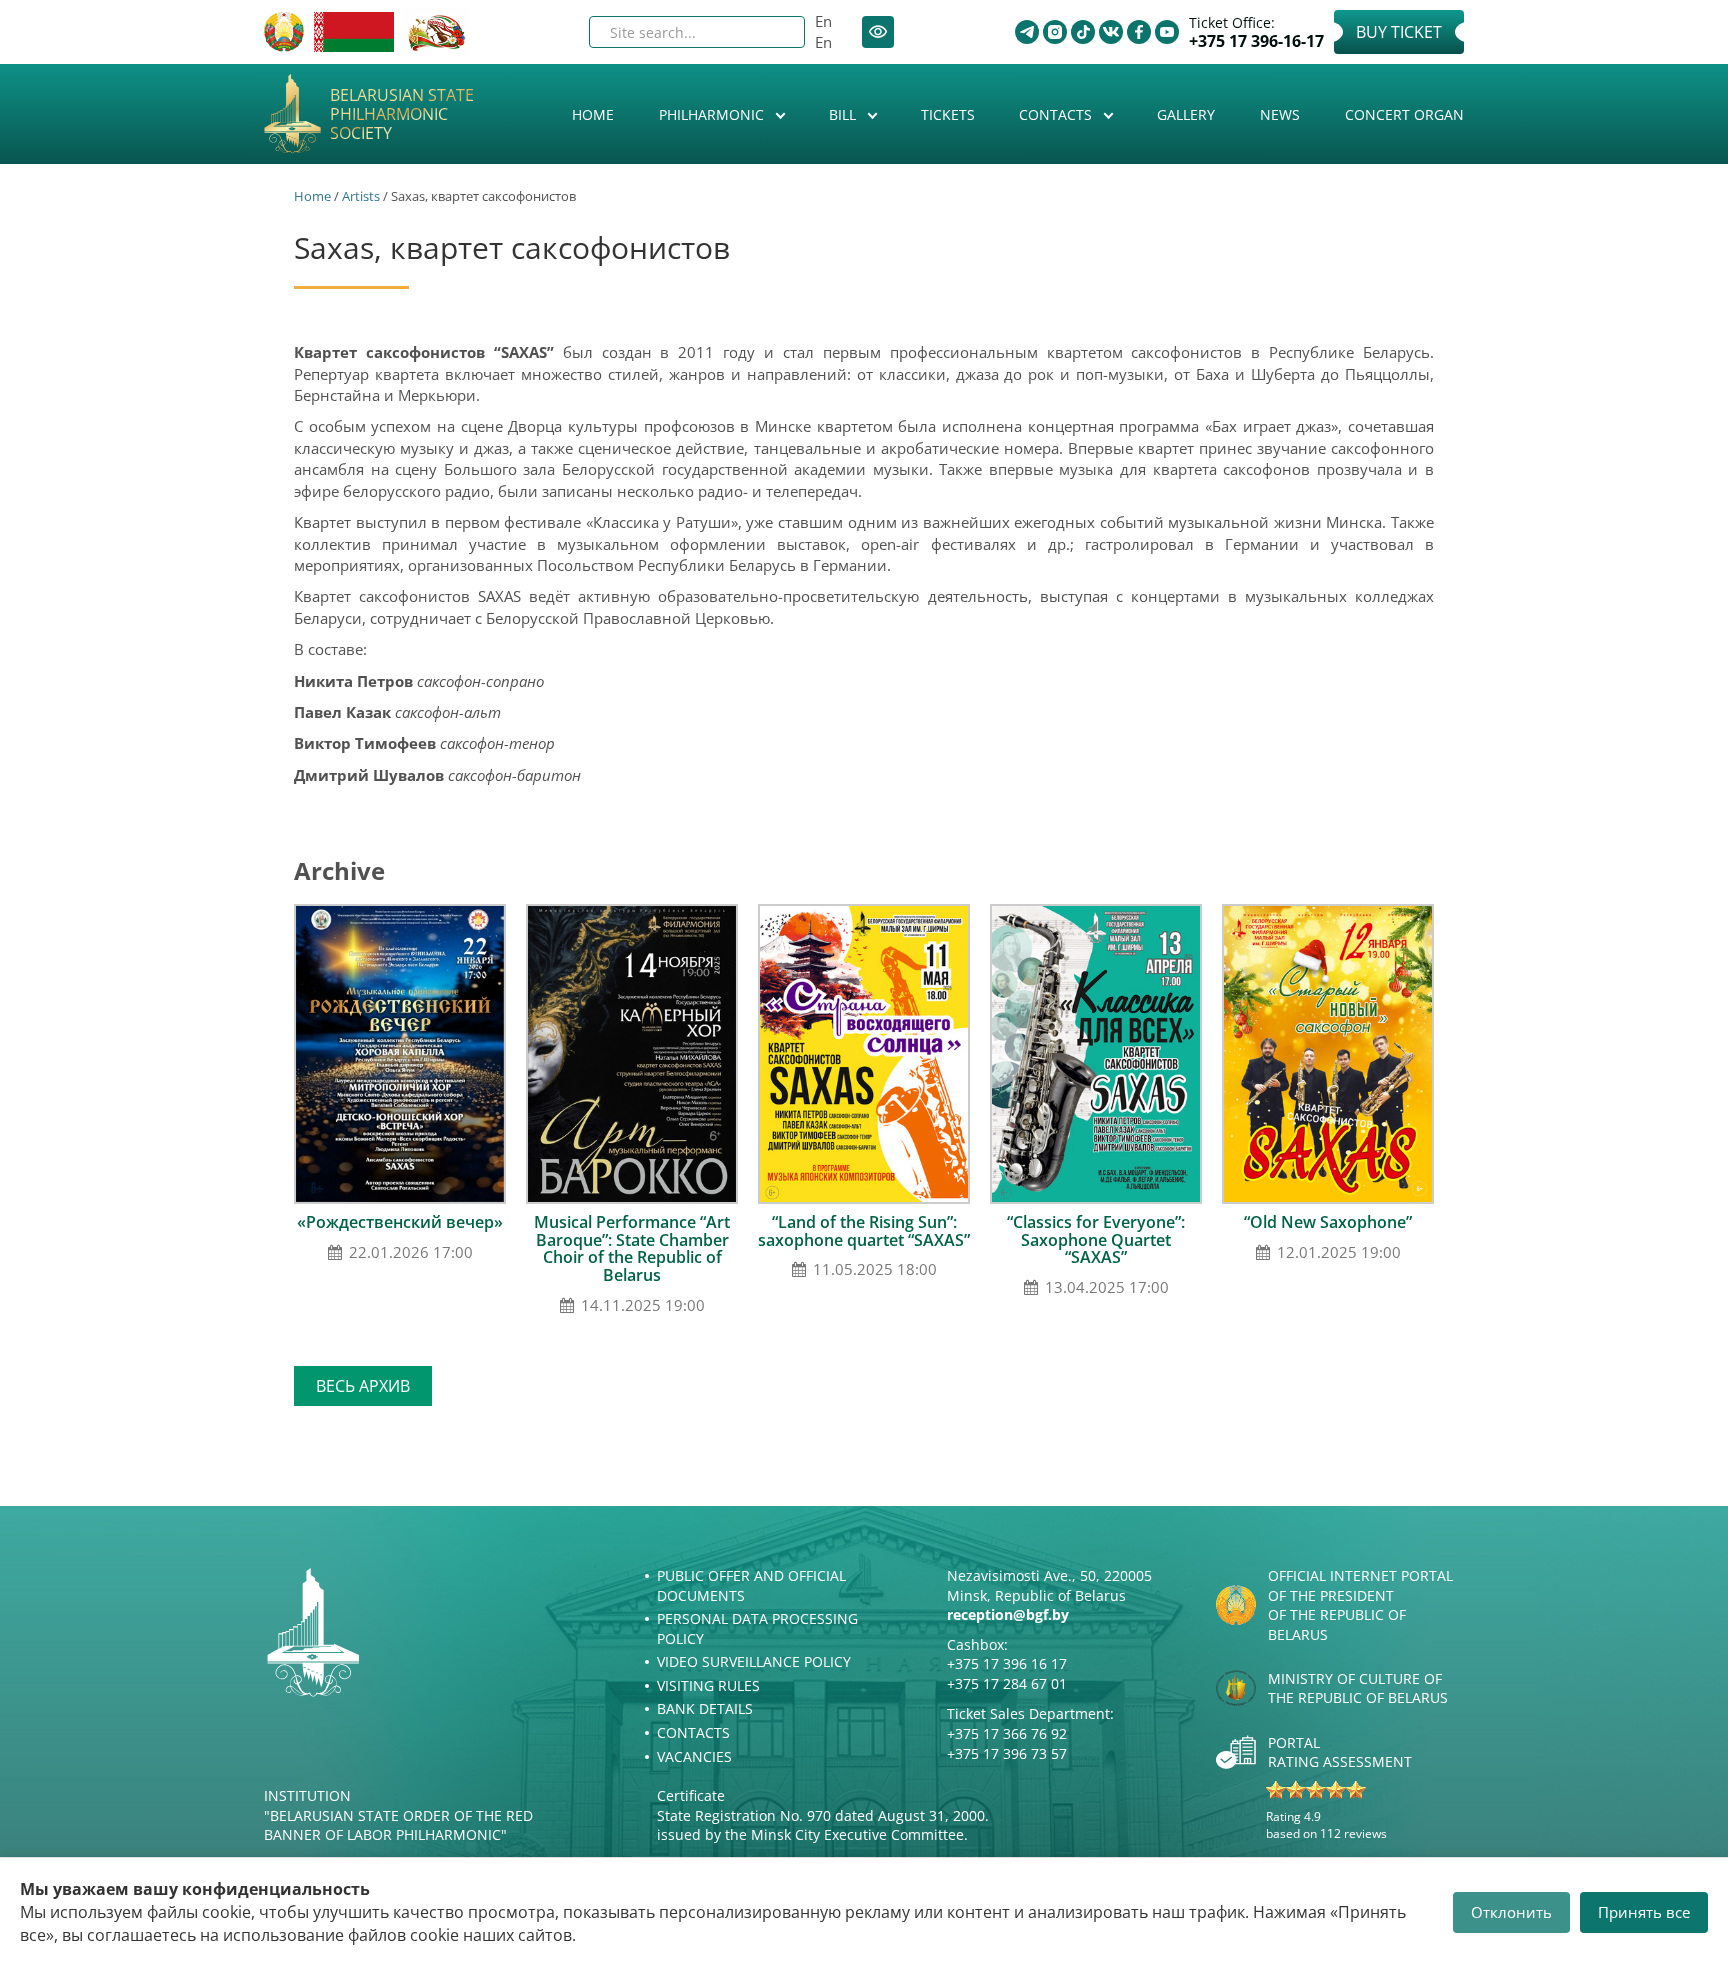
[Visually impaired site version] (878, 32)
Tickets (948, 114)
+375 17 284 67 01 (1007, 1683)
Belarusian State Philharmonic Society (402, 115)
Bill (844, 114)
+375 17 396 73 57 (1007, 1753)
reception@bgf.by (1008, 1614)
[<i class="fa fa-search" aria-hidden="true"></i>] (773, 32)
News (1280, 114)
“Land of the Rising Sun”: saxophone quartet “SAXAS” (864, 1231)
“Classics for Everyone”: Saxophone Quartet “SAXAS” (1096, 1239)
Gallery (1186, 114)
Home (593, 114)
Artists (361, 196)
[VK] (1111, 32)
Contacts (1057, 114)
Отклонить (1511, 1912)
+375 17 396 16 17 (1007, 1663)
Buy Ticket (1399, 32)
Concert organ (1404, 114)
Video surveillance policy (754, 1661)
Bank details (705, 1708)
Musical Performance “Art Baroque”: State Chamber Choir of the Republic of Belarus (632, 1248)
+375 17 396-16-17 (1256, 41)
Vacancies (694, 1756)
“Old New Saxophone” (1328, 1222)
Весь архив (363, 1386)
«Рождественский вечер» (400, 1222)
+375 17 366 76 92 (1007, 1733)
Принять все (1644, 1912)
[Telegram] (1027, 32)
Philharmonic (713, 114)
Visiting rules (708, 1685)
